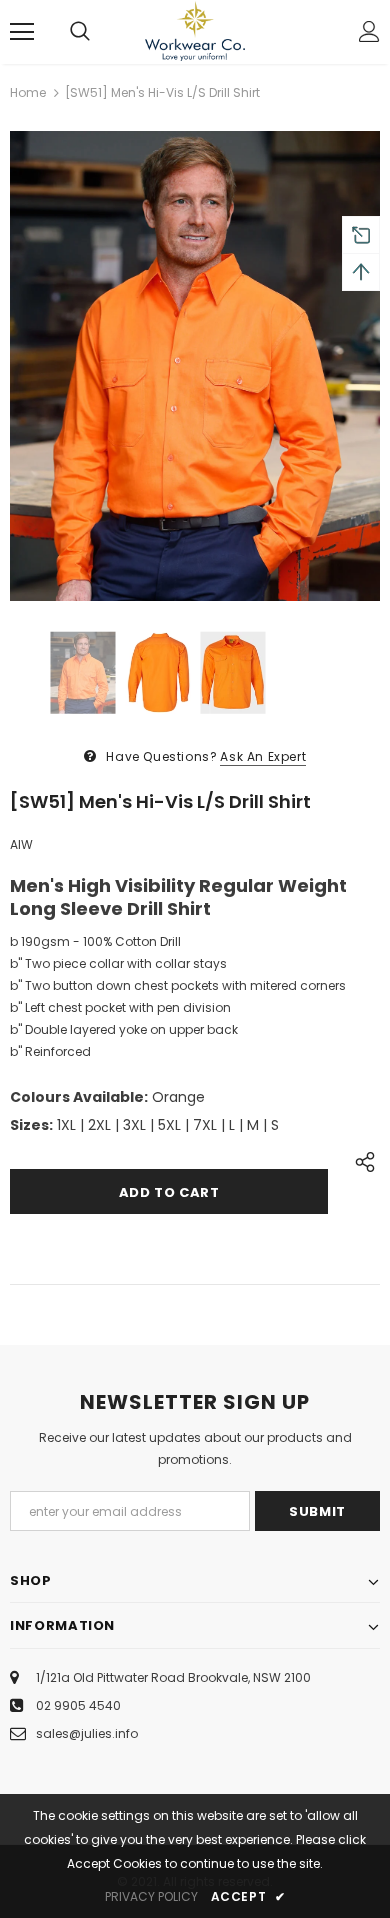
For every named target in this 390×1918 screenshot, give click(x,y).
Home (28, 92)
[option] (195, 366)
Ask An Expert (263, 756)
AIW (21, 844)
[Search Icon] (80, 32)
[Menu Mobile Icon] (22, 32)
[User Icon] (369, 31)
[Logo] (195, 31)
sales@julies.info (87, 1733)
